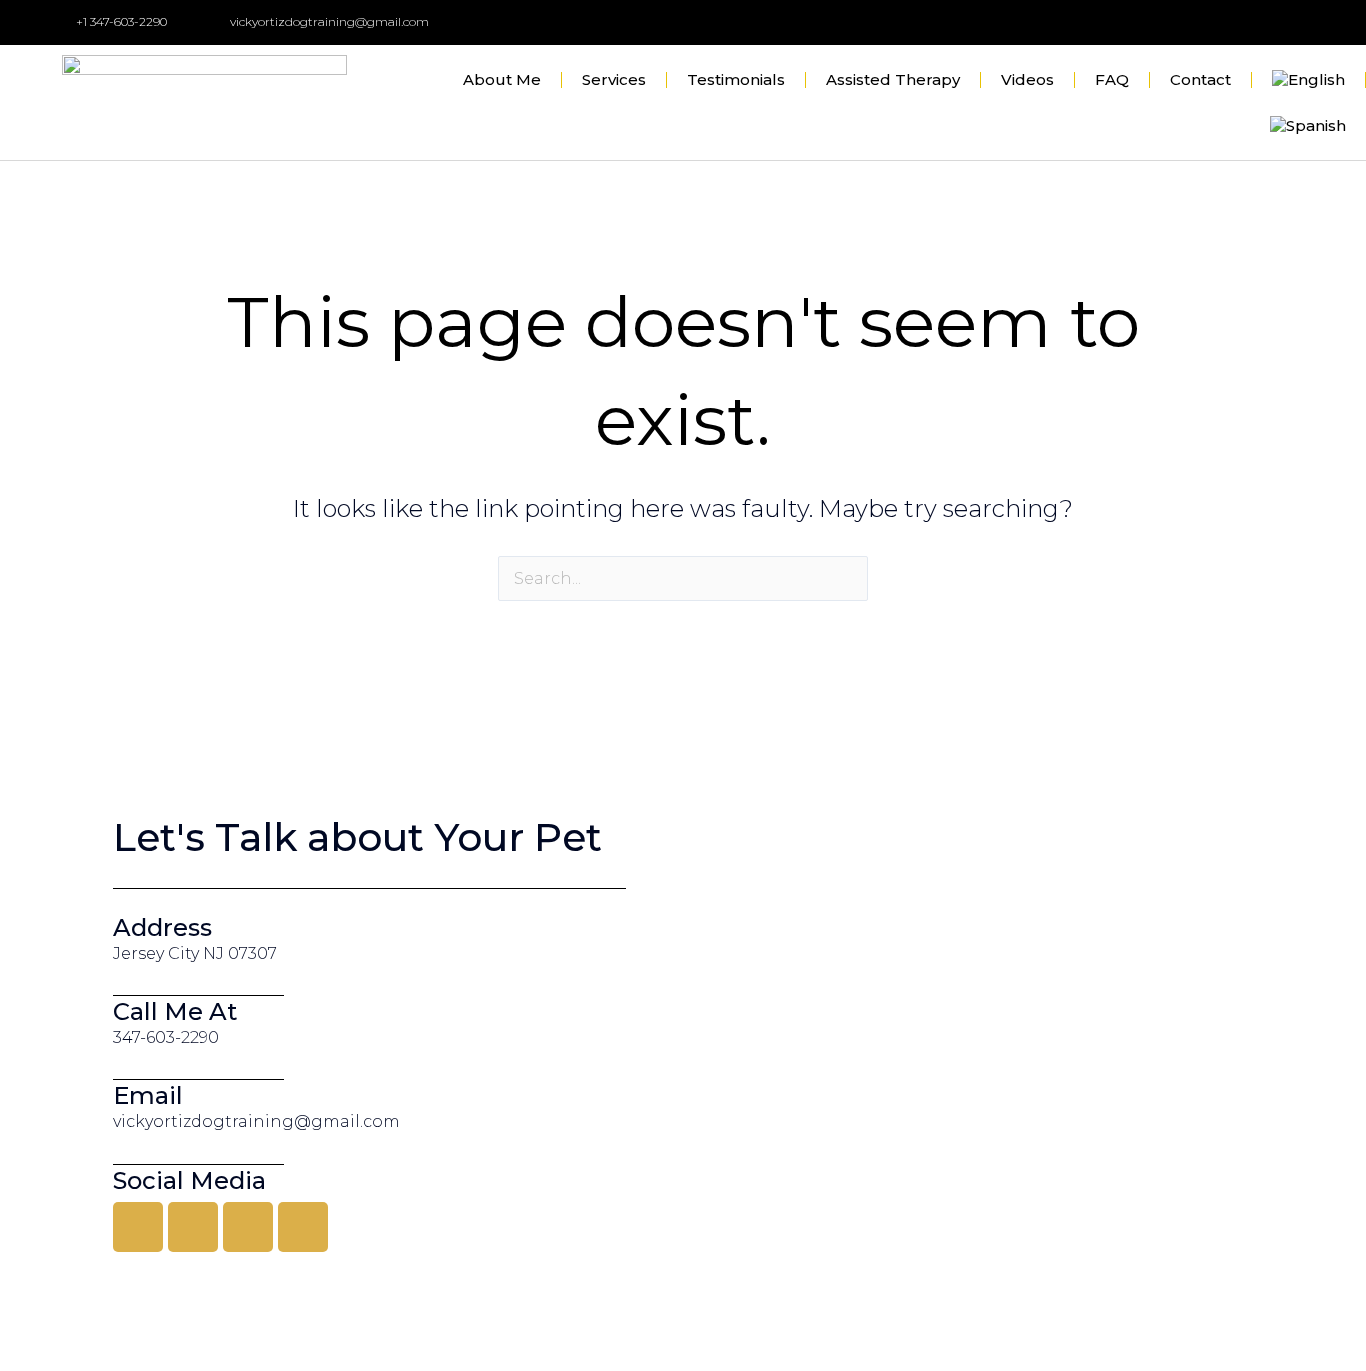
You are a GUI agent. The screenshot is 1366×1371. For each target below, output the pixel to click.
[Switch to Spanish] (1308, 126)
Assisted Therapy (893, 79)
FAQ (1112, 79)
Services (614, 79)
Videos (1027, 79)
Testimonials (736, 79)
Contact (1200, 79)
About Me (502, 79)
